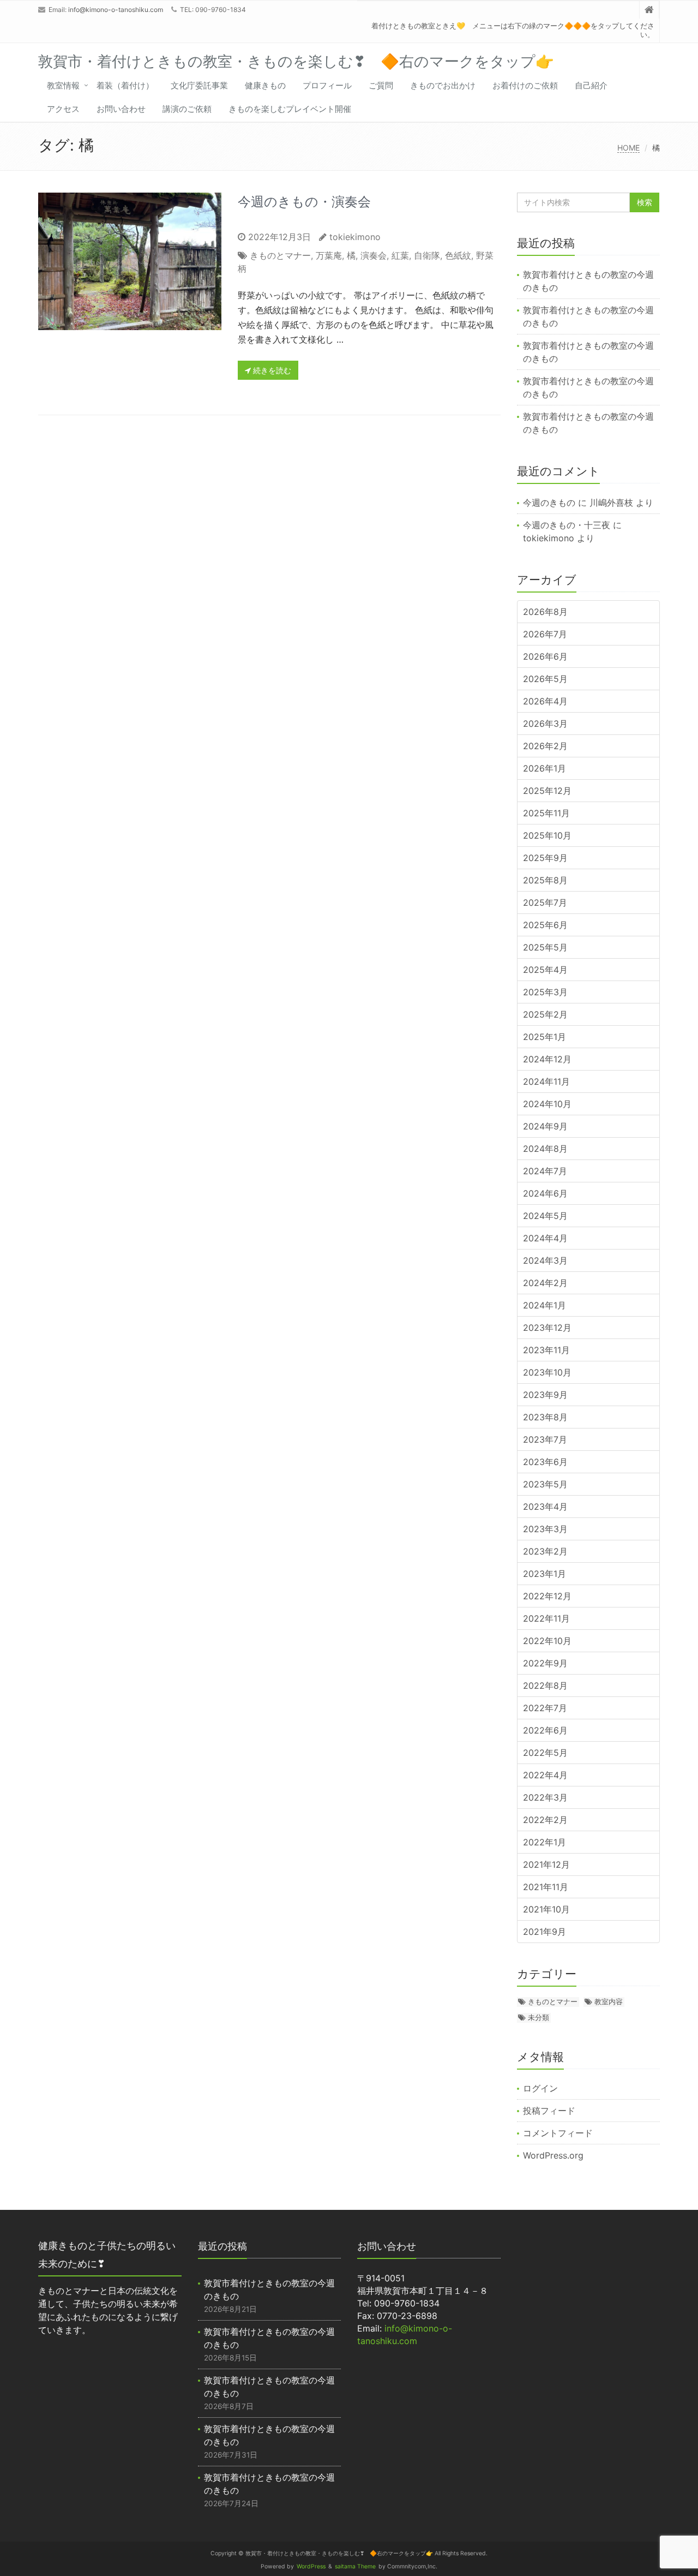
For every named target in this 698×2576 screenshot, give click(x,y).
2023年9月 (545, 1395)
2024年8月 (545, 1149)
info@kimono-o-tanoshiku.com (116, 10)
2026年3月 (545, 724)
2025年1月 (544, 1037)
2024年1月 (544, 1305)
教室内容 (609, 2001)
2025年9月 (545, 858)
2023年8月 (545, 1417)
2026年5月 (545, 679)
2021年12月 (546, 1864)
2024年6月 (545, 1193)
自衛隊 (427, 255)
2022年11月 (546, 1618)
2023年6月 (545, 1462)
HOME (628, 148)
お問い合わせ (121, 109)
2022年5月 (545, 1753)
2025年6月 (545, 925)
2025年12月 (547, 791)
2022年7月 (545, 1708)
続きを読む (271, 370)
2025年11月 (546, 813)
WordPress (311, 2566)
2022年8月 (545, 1686)
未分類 (538, 2017)
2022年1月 (544, 1842)
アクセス (63, 109)
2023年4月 (545, 1507)
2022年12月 (547, 1596)
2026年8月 (545, 612)
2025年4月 (545, 970)
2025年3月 (545, 992)
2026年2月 (545, 746)
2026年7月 (545, 634)
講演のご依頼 (187, 109)
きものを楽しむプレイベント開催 (290, 109)
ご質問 (381, 85)
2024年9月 (545, 1126)
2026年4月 (545, 701)
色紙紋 (458, 255)
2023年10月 (547, 1372)
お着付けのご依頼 (525, 85)
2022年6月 (545, 1730)
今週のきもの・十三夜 (567, 525)
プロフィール (327, 85)
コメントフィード (558, 2133)
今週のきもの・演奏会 (304, 202)
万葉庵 (329, 255)
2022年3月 (545, 1797)
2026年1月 (544, 768)
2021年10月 (546, 1909)
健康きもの (265, 85)
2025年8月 (545, 880)
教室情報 (63, 85)
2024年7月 (545, 1171)
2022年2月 (545, 1820)
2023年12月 (547, 1328)
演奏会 (374, 255)
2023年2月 (545, 1551)
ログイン (540, 2088)
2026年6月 (545, 656)
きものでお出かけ (443, 85)
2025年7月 (545, 903)
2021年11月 (546, 1887)
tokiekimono (355, 237)
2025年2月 (545, 1014)
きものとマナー (280, 255)
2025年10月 (547, 835)
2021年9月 (544, 1932)
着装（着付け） (125, 85)
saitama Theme (355, 2566)
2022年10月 (547, 1641)
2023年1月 (544, 1574)
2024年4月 (545, 1238)
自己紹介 (591, 85)
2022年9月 (545, 1663)
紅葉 (400, 255)
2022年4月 (545, 1775)
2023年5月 (545, 1484)
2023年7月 (545, 1439)
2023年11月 (546, 1350)
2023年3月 (545, 1529)
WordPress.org (553, 2155)
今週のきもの (549, 503)
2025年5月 (545, 947)
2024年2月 (545, 1283)
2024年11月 (546, 1081)
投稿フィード (549, 2111)
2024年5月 (545, 1216)
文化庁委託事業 (199, 85)
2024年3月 (545, 1260)
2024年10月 (547, 1104)
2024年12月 (547, 1059)
